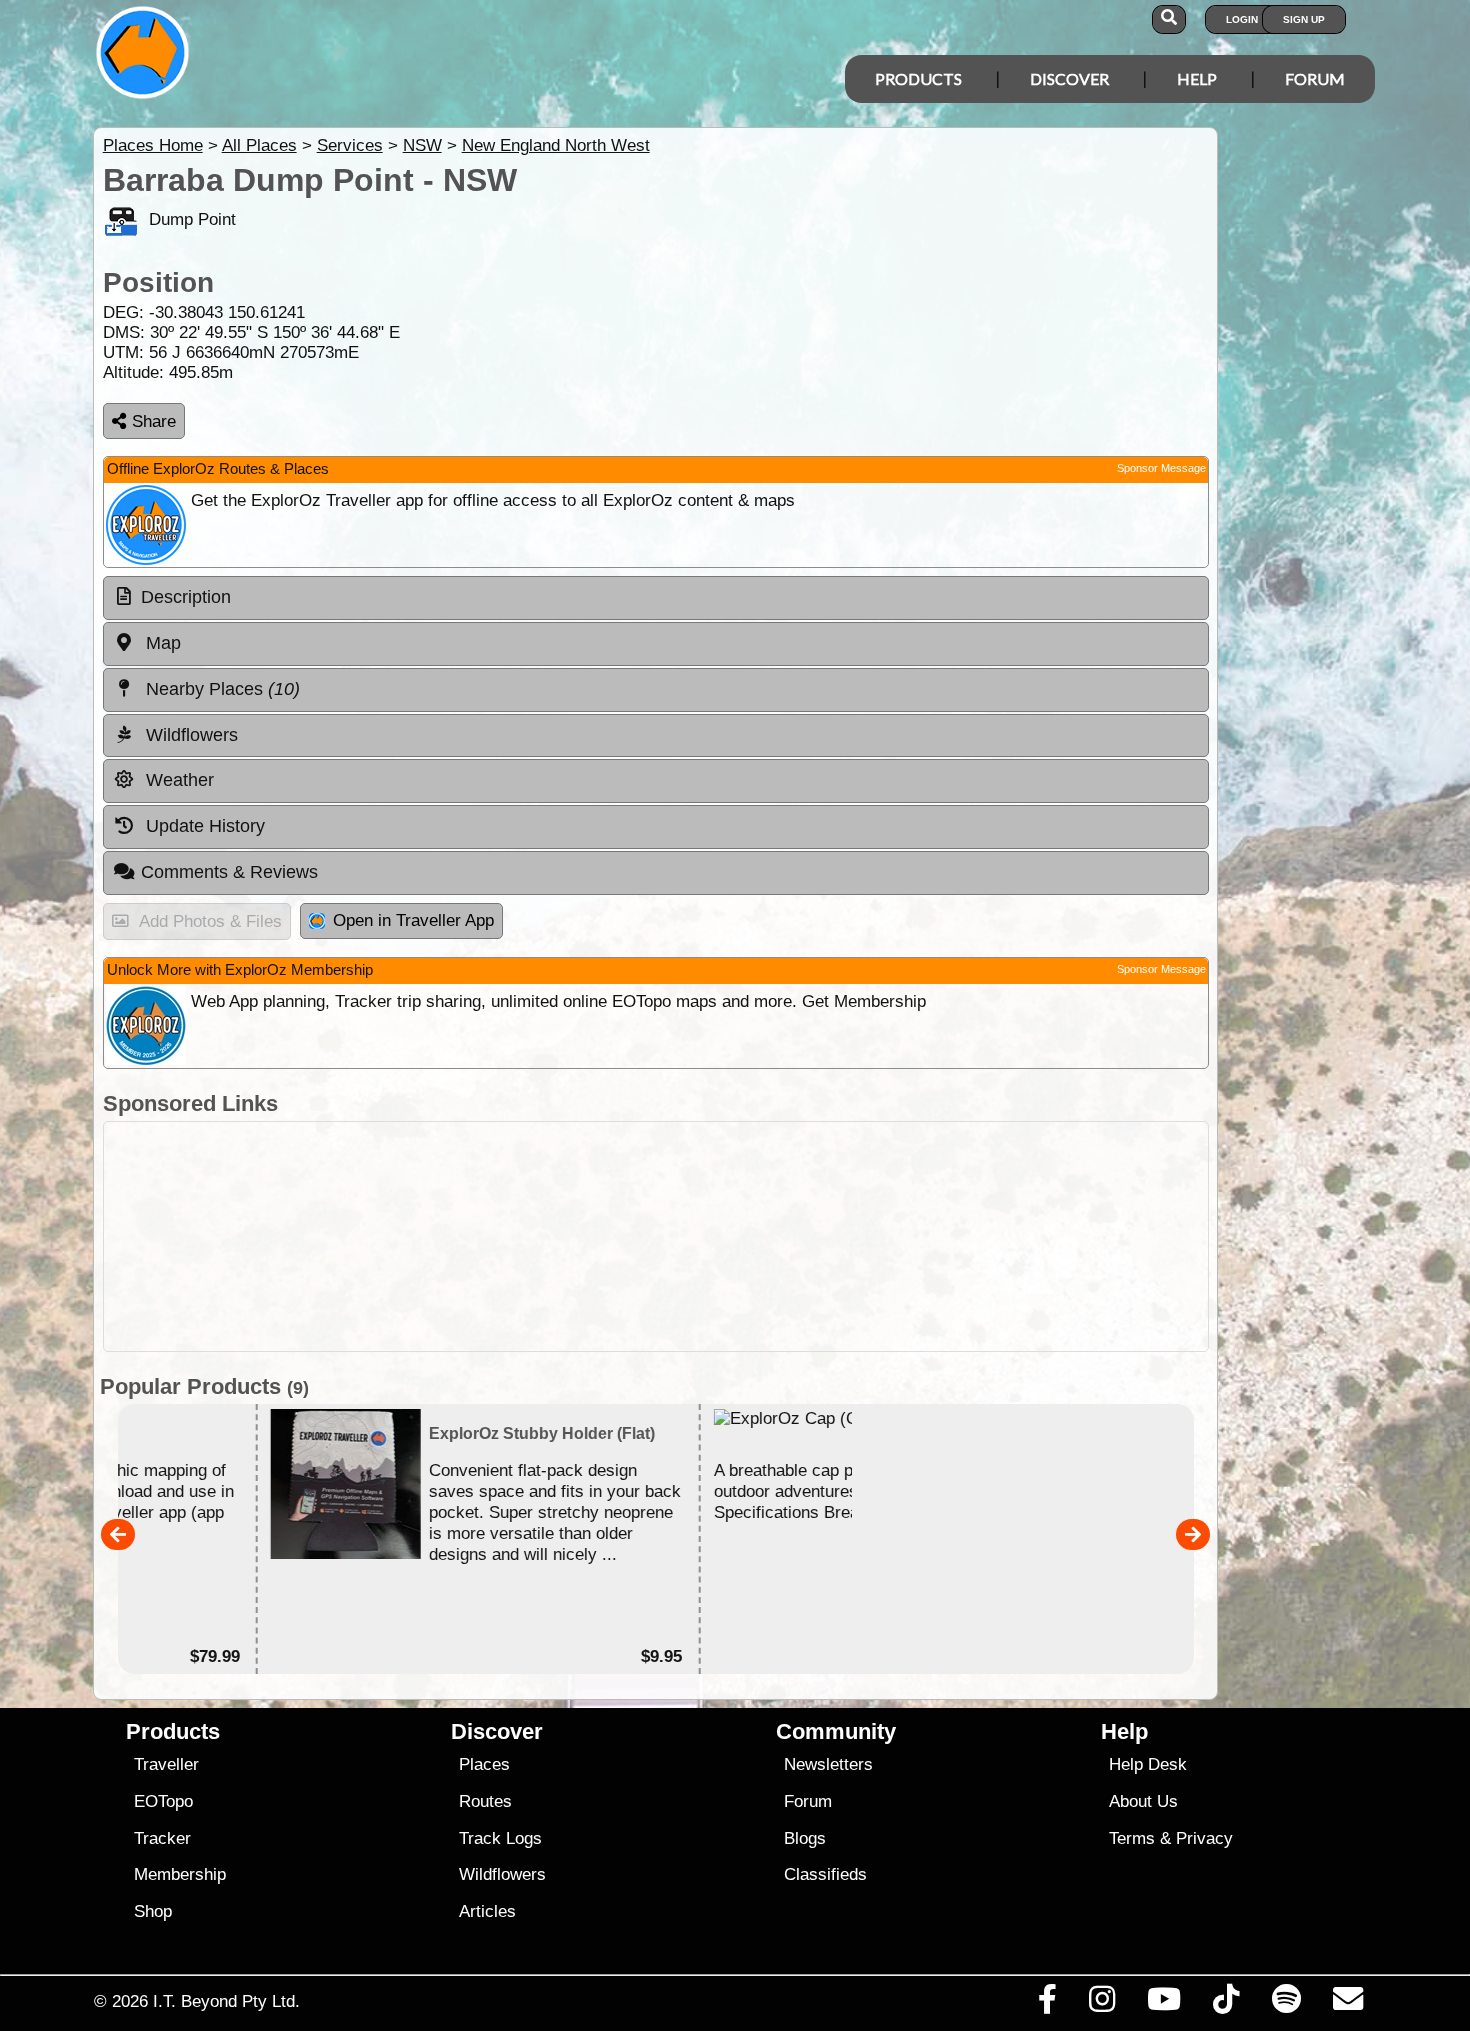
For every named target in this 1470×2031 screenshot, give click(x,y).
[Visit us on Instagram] (1101, 2004)
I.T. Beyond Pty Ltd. (226, 2001)
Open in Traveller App (413, 920)
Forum (1315, 78)
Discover (1069, 78)
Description (186, 597)
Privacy (1204, 1838)
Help (1197, 78)
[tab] (656, 598)
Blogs (805, 1838)
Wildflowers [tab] (189, 735)
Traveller (166, 1764)
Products (918, 78)
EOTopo (163, 1801)
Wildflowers (502, 1874)
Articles (487, 1911)
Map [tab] (161, 643)
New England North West (556, 145)
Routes (485, 1801)
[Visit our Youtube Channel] (1164, 2004)
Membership (180, 1874)
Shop (153, 1911)
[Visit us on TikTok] (1226, 2004)
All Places (259, 145)
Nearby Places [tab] (220, 689)
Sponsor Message (1161, 468)
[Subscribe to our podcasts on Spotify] (1286, 2004)
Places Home (153, 145)
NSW (422, 145)
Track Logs (500, 1838)
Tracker (162, 1838)
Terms (1132, 1838)
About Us (1143, 1801)
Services (350, 145)
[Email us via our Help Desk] (1347, 2004)
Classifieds (825, 1874)
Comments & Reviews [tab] (229, 872)
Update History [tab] (203, 826)
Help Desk (1148, 1764)
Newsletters (828, 1764)
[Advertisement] (656, 1236)
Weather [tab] (177, 780)
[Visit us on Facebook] (1047, 2004)
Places (484, 1764)
